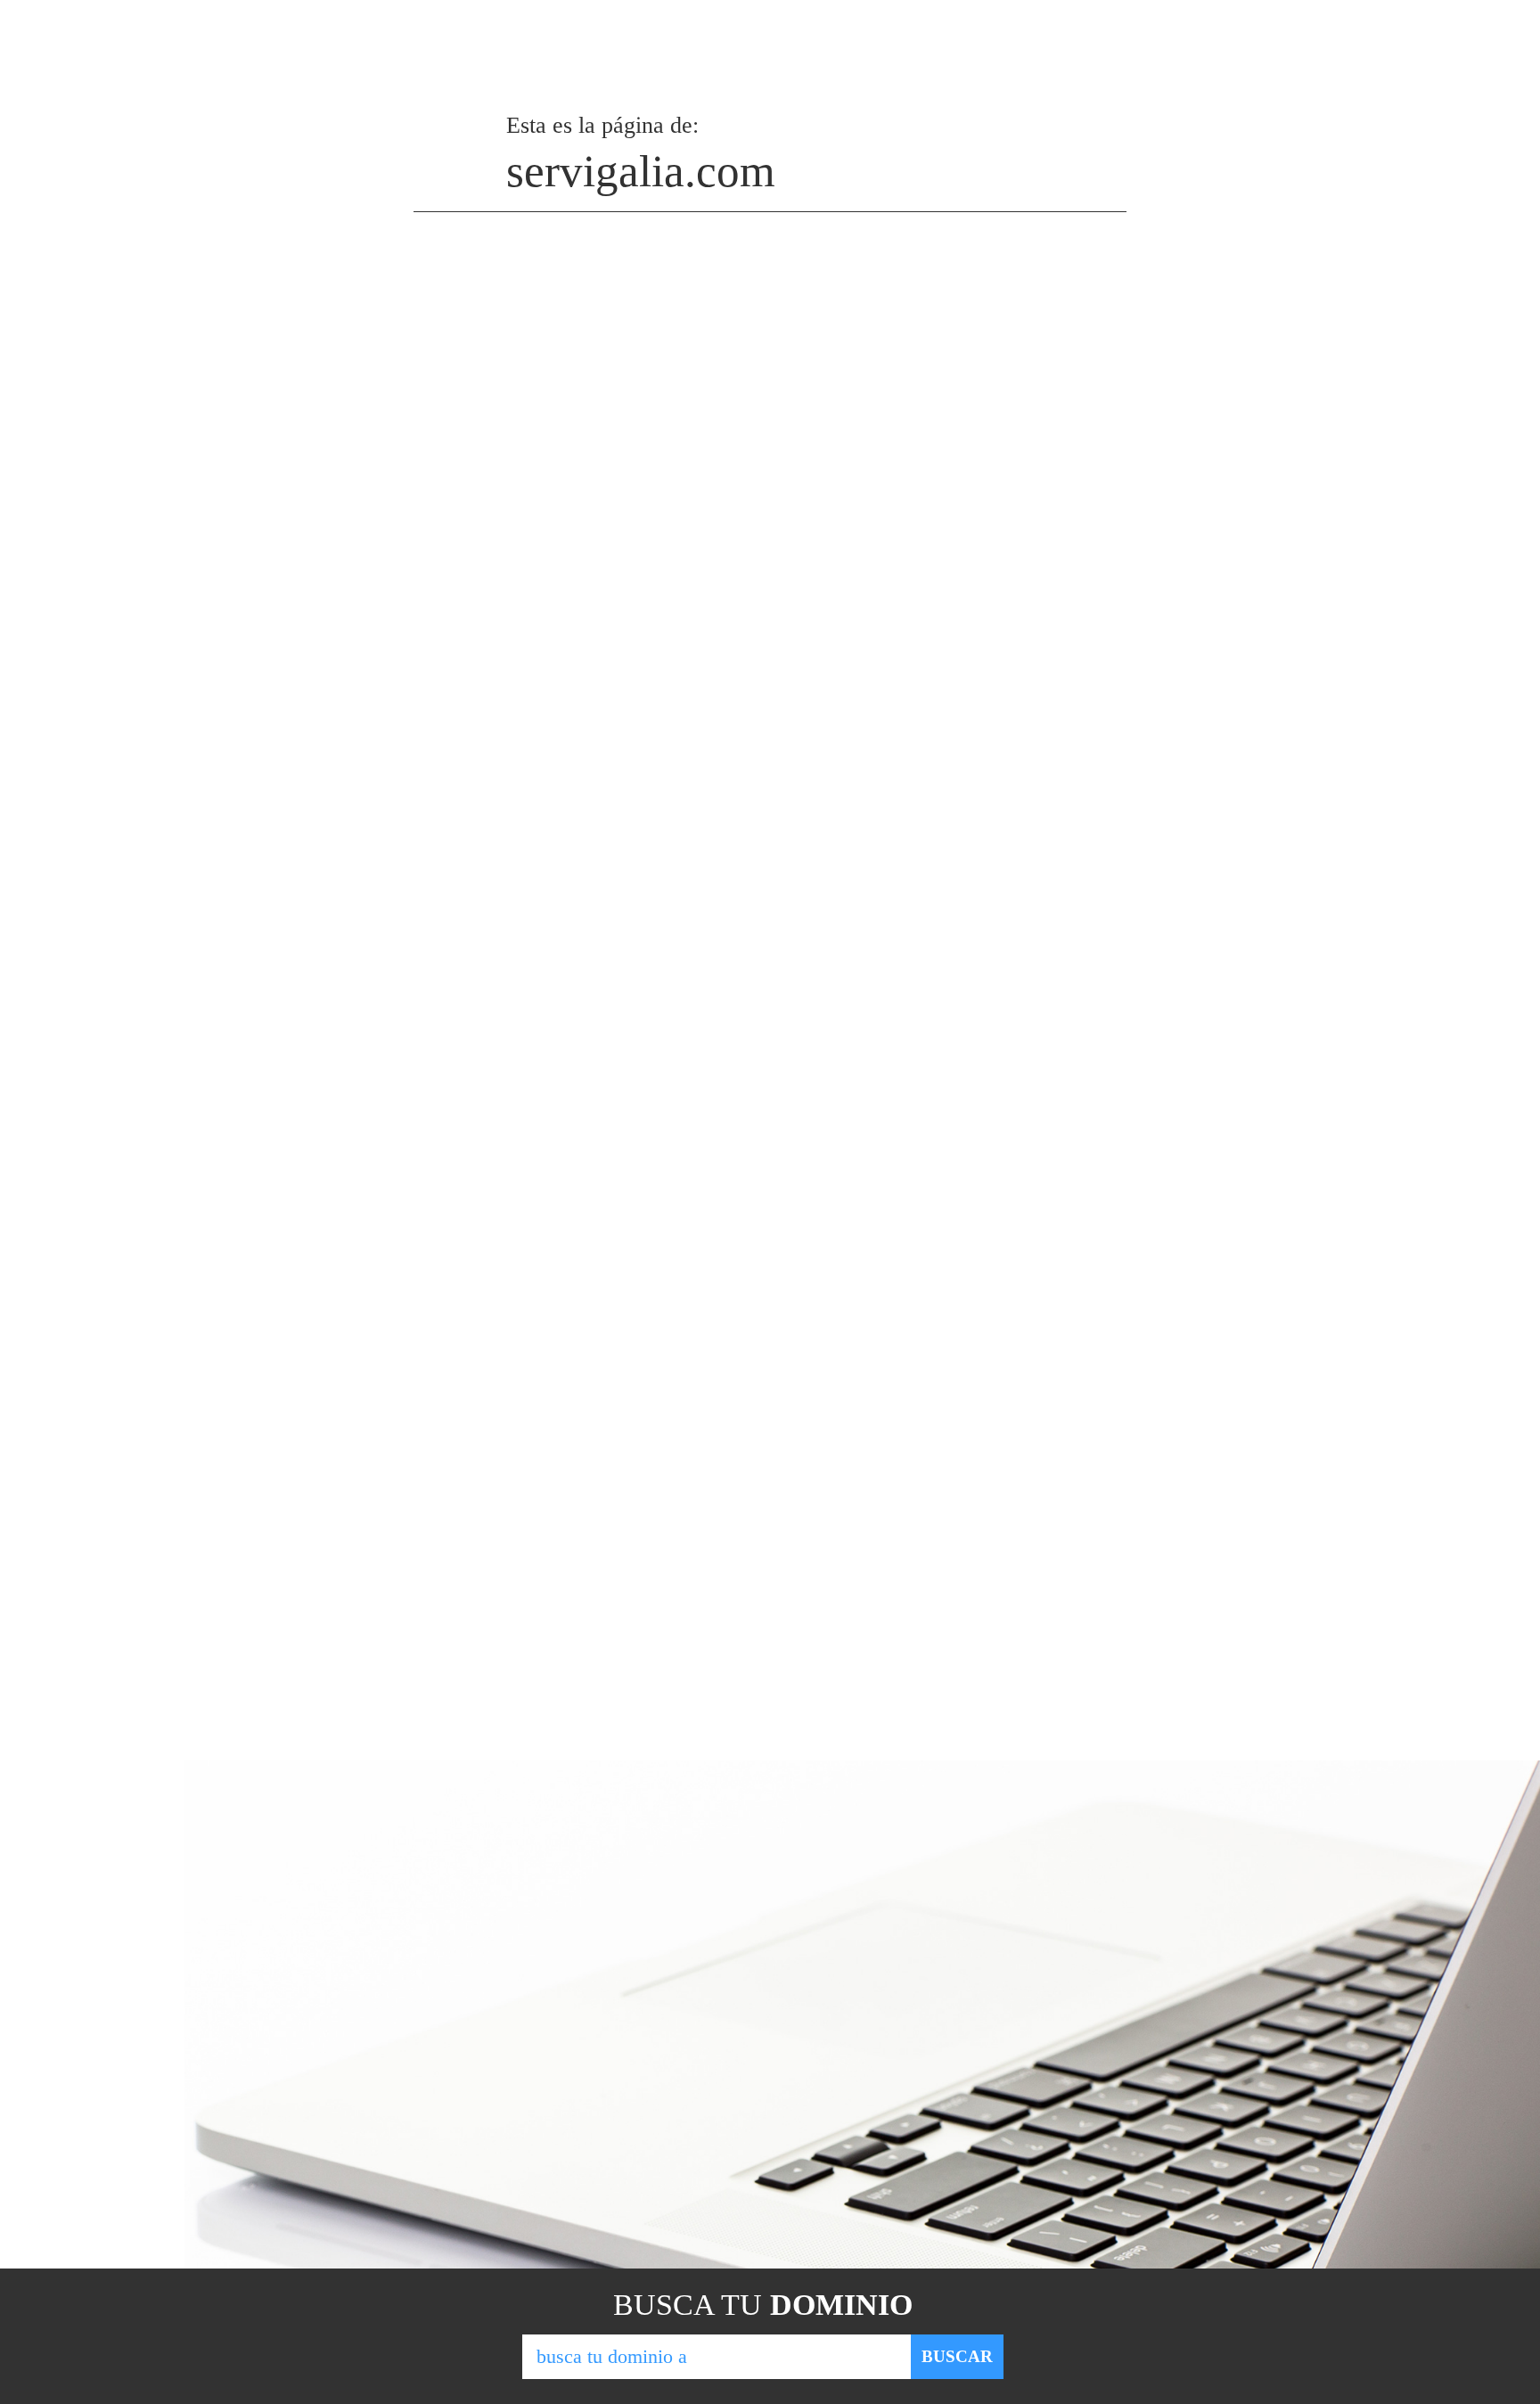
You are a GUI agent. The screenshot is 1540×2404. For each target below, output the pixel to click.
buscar (957, 2356)
